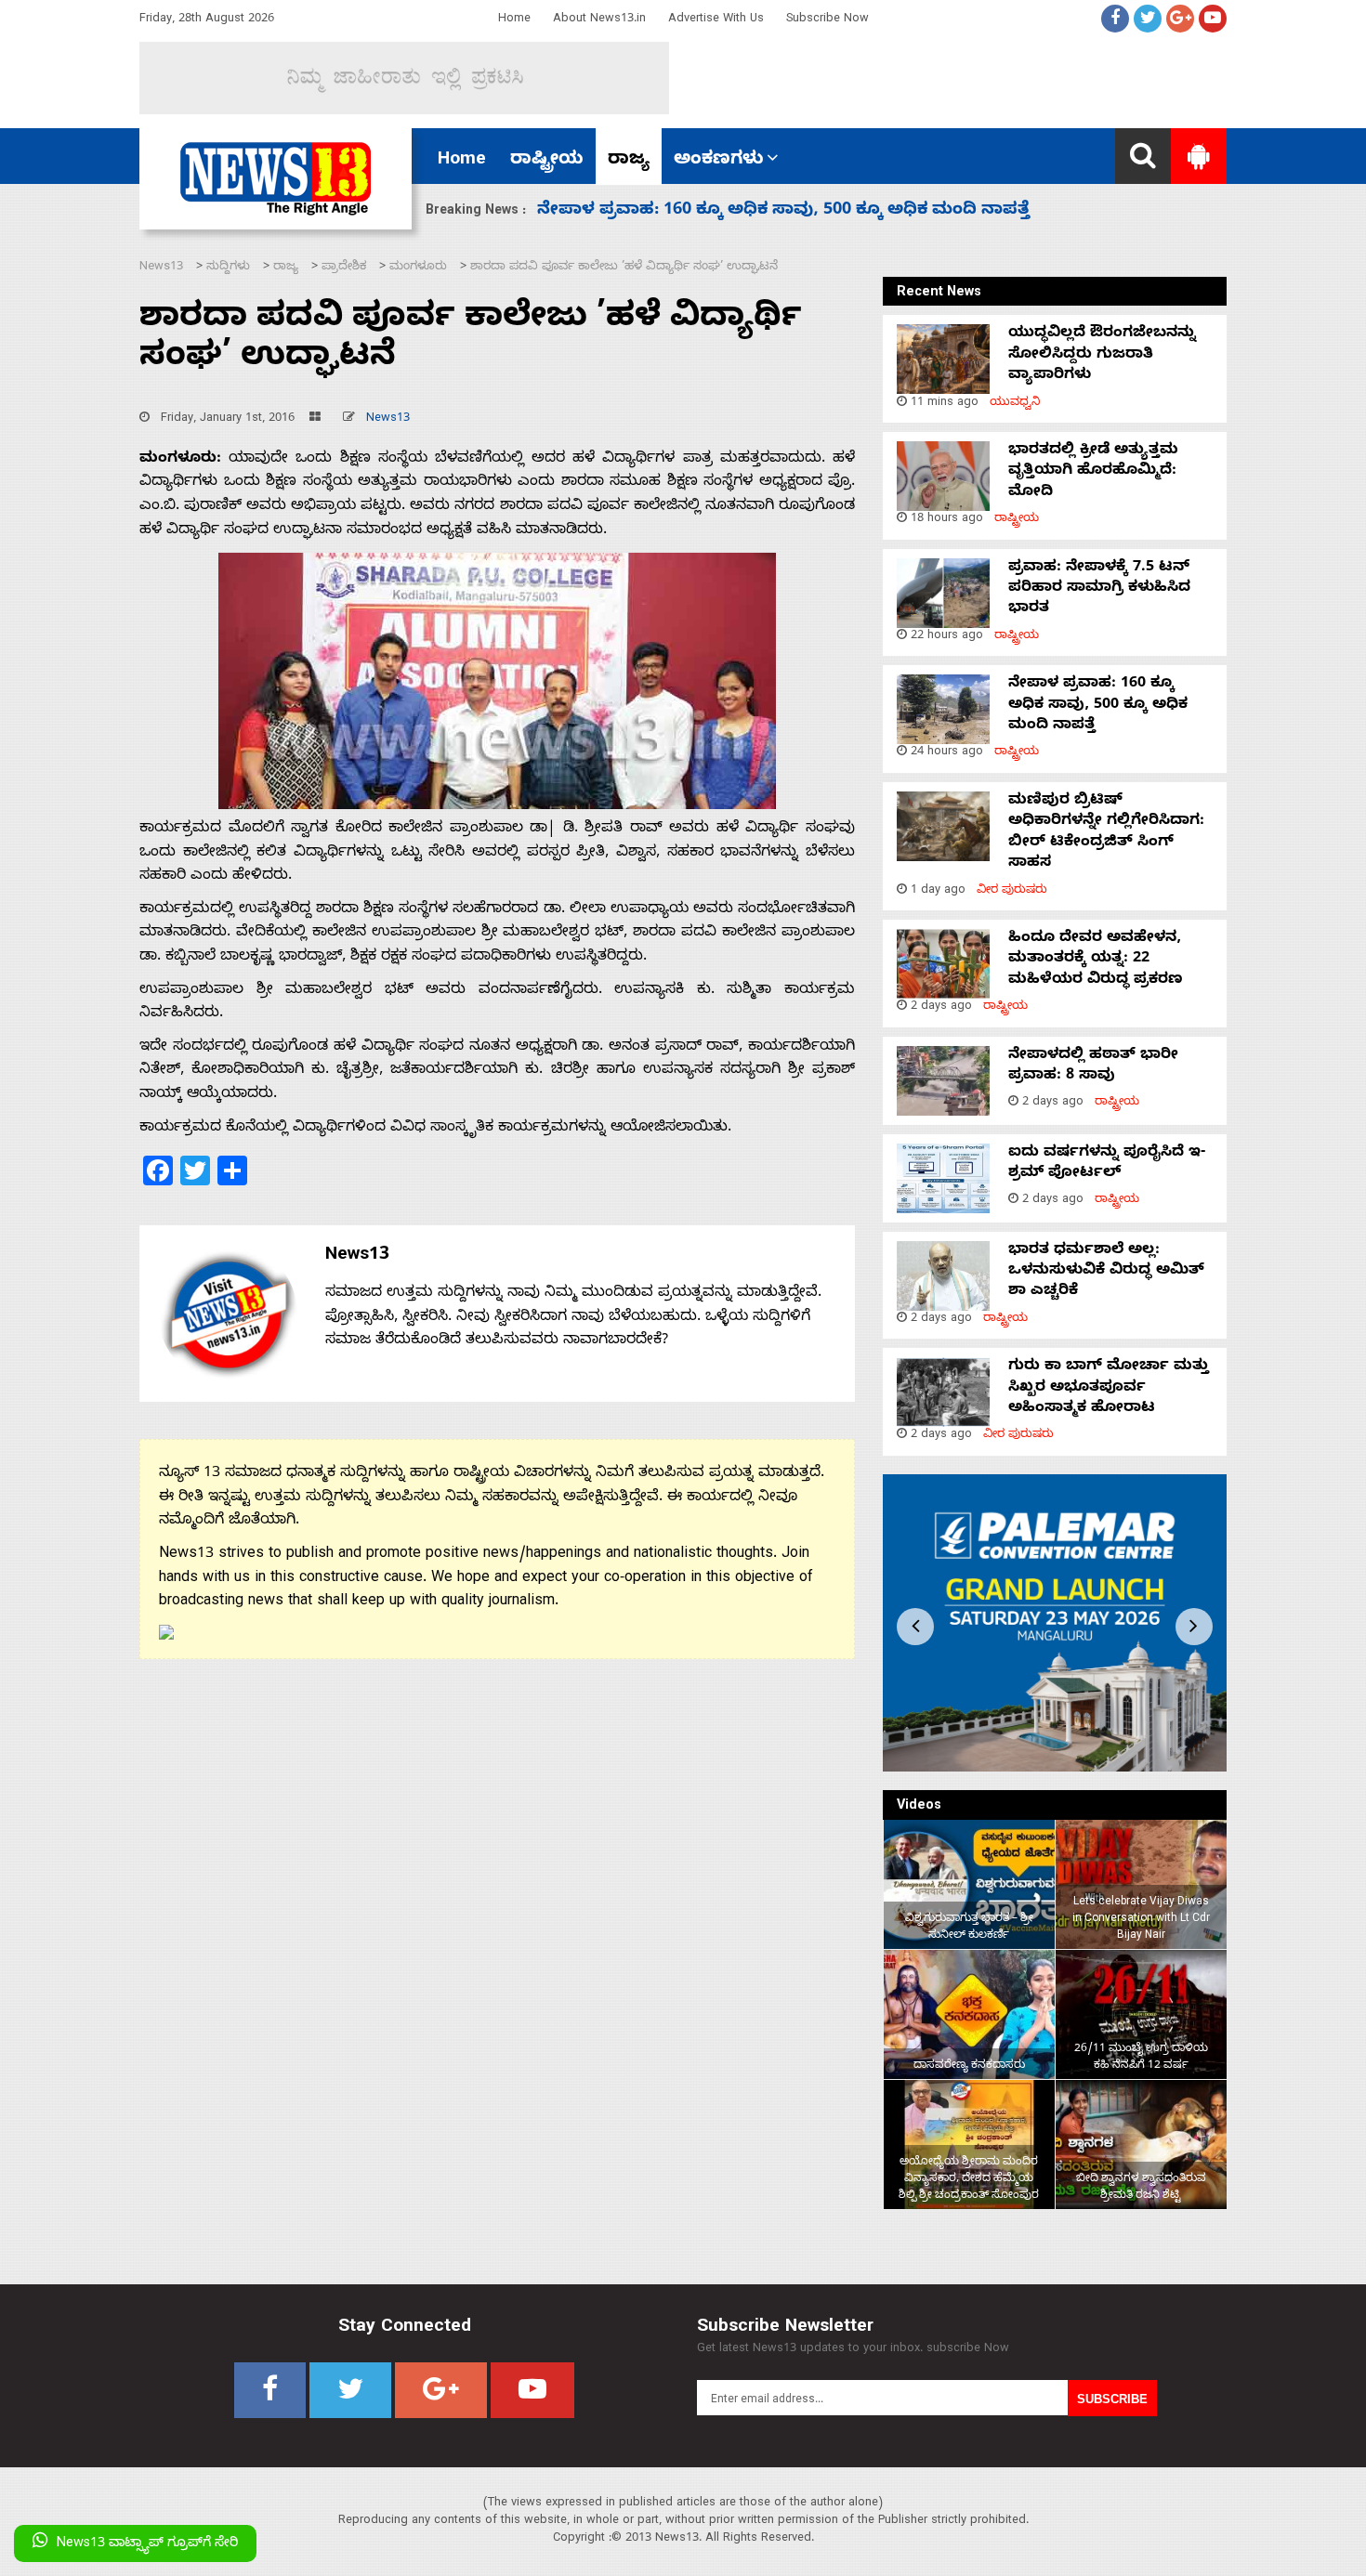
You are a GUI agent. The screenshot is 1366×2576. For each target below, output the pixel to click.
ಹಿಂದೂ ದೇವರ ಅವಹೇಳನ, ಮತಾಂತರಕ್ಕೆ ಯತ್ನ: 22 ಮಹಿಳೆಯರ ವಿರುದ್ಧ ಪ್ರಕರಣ (813, 211)
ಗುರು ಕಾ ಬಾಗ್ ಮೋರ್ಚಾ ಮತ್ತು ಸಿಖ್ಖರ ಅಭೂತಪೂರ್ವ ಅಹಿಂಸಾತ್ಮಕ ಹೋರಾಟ (1109, 1388)
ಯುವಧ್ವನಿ (1015, 404)
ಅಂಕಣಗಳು (719, 161)
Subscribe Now (827, 20)
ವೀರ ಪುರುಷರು (1012, 891)
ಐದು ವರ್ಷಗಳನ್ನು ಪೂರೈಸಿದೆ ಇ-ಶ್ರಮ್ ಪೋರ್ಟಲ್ (1107, 1164)
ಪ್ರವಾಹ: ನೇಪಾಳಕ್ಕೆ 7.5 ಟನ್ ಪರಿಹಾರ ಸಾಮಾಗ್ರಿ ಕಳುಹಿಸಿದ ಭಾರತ (1099, 589)
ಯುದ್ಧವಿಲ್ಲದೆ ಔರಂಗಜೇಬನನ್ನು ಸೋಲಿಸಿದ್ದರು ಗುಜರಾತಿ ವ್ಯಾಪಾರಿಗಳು (1102, 355)
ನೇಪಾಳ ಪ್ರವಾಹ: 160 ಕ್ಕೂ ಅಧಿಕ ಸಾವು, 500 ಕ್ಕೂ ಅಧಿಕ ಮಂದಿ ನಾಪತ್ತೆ (1098, 706)
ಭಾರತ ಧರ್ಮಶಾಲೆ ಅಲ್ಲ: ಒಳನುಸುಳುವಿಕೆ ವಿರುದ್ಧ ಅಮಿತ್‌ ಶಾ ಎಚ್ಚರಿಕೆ (1106, 1272)
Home (514, 20)
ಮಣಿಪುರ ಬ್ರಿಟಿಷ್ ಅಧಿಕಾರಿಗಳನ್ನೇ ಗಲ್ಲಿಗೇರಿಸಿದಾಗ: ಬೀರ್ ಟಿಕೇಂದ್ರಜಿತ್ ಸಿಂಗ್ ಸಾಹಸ (1106, 833)
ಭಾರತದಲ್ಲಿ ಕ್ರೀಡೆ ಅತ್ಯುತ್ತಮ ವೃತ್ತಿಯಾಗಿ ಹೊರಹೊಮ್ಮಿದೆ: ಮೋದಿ (1093, 472)
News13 (388, 419)
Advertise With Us (716, 20)
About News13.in (599, 20)
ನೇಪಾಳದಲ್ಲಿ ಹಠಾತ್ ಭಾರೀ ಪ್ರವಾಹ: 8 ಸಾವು (1093, 1066)
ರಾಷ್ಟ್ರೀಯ (547, 161)
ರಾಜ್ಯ (629, 161)
